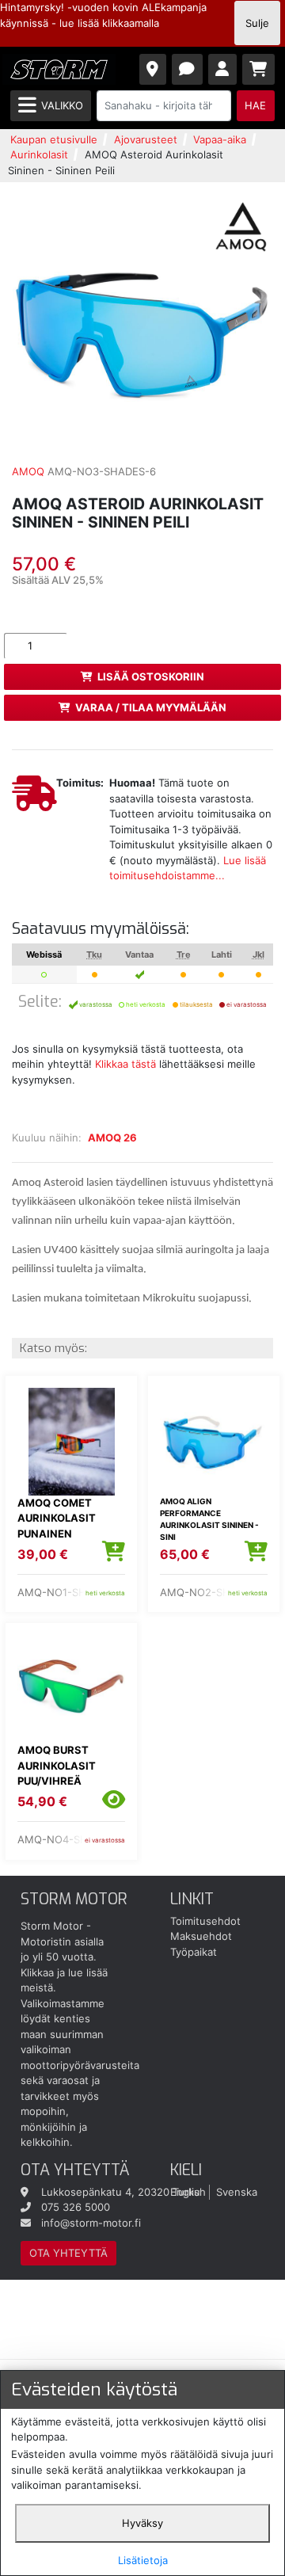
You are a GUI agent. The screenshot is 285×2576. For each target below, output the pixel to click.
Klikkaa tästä (125, 1064)
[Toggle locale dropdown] (153, 69)
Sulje (257, 23)
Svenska (237, 2192)
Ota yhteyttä (68, 2253)
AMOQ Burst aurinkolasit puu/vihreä (57, 1765)
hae (255, 105)
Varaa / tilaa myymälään (151, 707)
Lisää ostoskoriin (151, 676)
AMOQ (28, 471)
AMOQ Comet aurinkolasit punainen (57, 1518)
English (188, 2192)
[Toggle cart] (259, 69)
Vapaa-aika (220, 139)
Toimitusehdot (205, 1921)
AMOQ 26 (112, 1137)
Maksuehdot (201, 1936)
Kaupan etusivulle (54, 139)
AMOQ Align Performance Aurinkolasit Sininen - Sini (209, 1519)
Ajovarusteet (146, 139)
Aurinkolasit (39, 154)
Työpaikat (194, 1952)
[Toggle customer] (223, 69)
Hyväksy (142, 2523)
